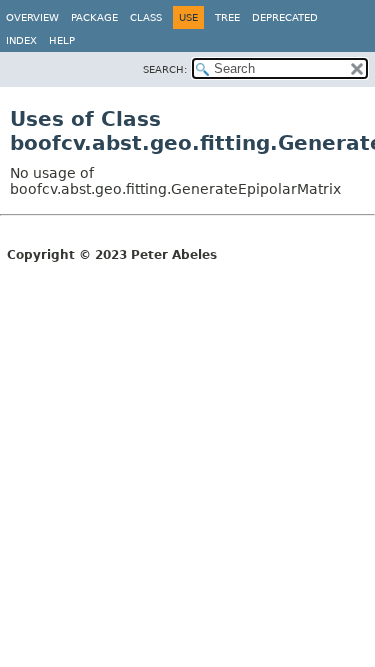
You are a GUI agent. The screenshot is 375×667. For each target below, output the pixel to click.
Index (21, 40)
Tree (227, 17)
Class (146, 17)
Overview (32, 17)
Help (62, 40)
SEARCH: (165, 69)
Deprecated (285, 17)
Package (94, 17)
